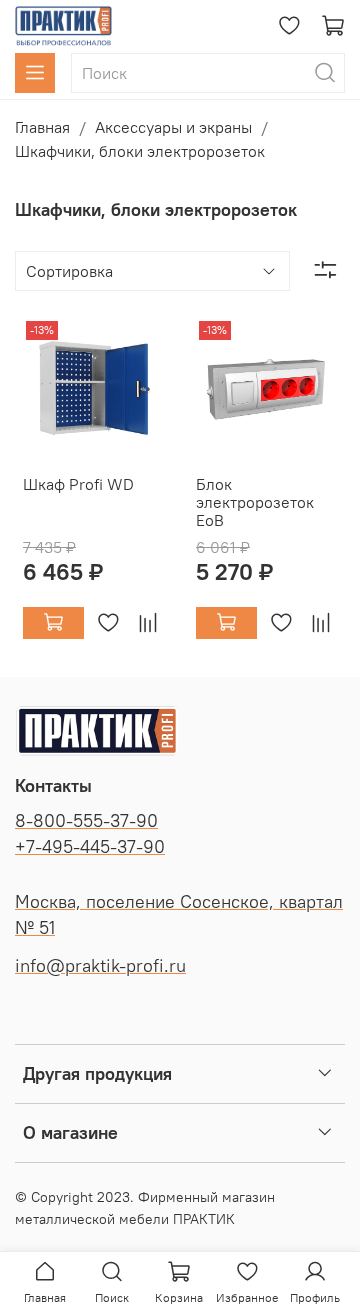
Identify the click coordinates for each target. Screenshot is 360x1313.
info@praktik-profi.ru (100, 966)
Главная (42, 127)
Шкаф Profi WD (78, 484)
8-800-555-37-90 (86, 821)
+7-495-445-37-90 (90, 847)
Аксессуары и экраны (173, 127)
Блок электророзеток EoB (255, 502)
